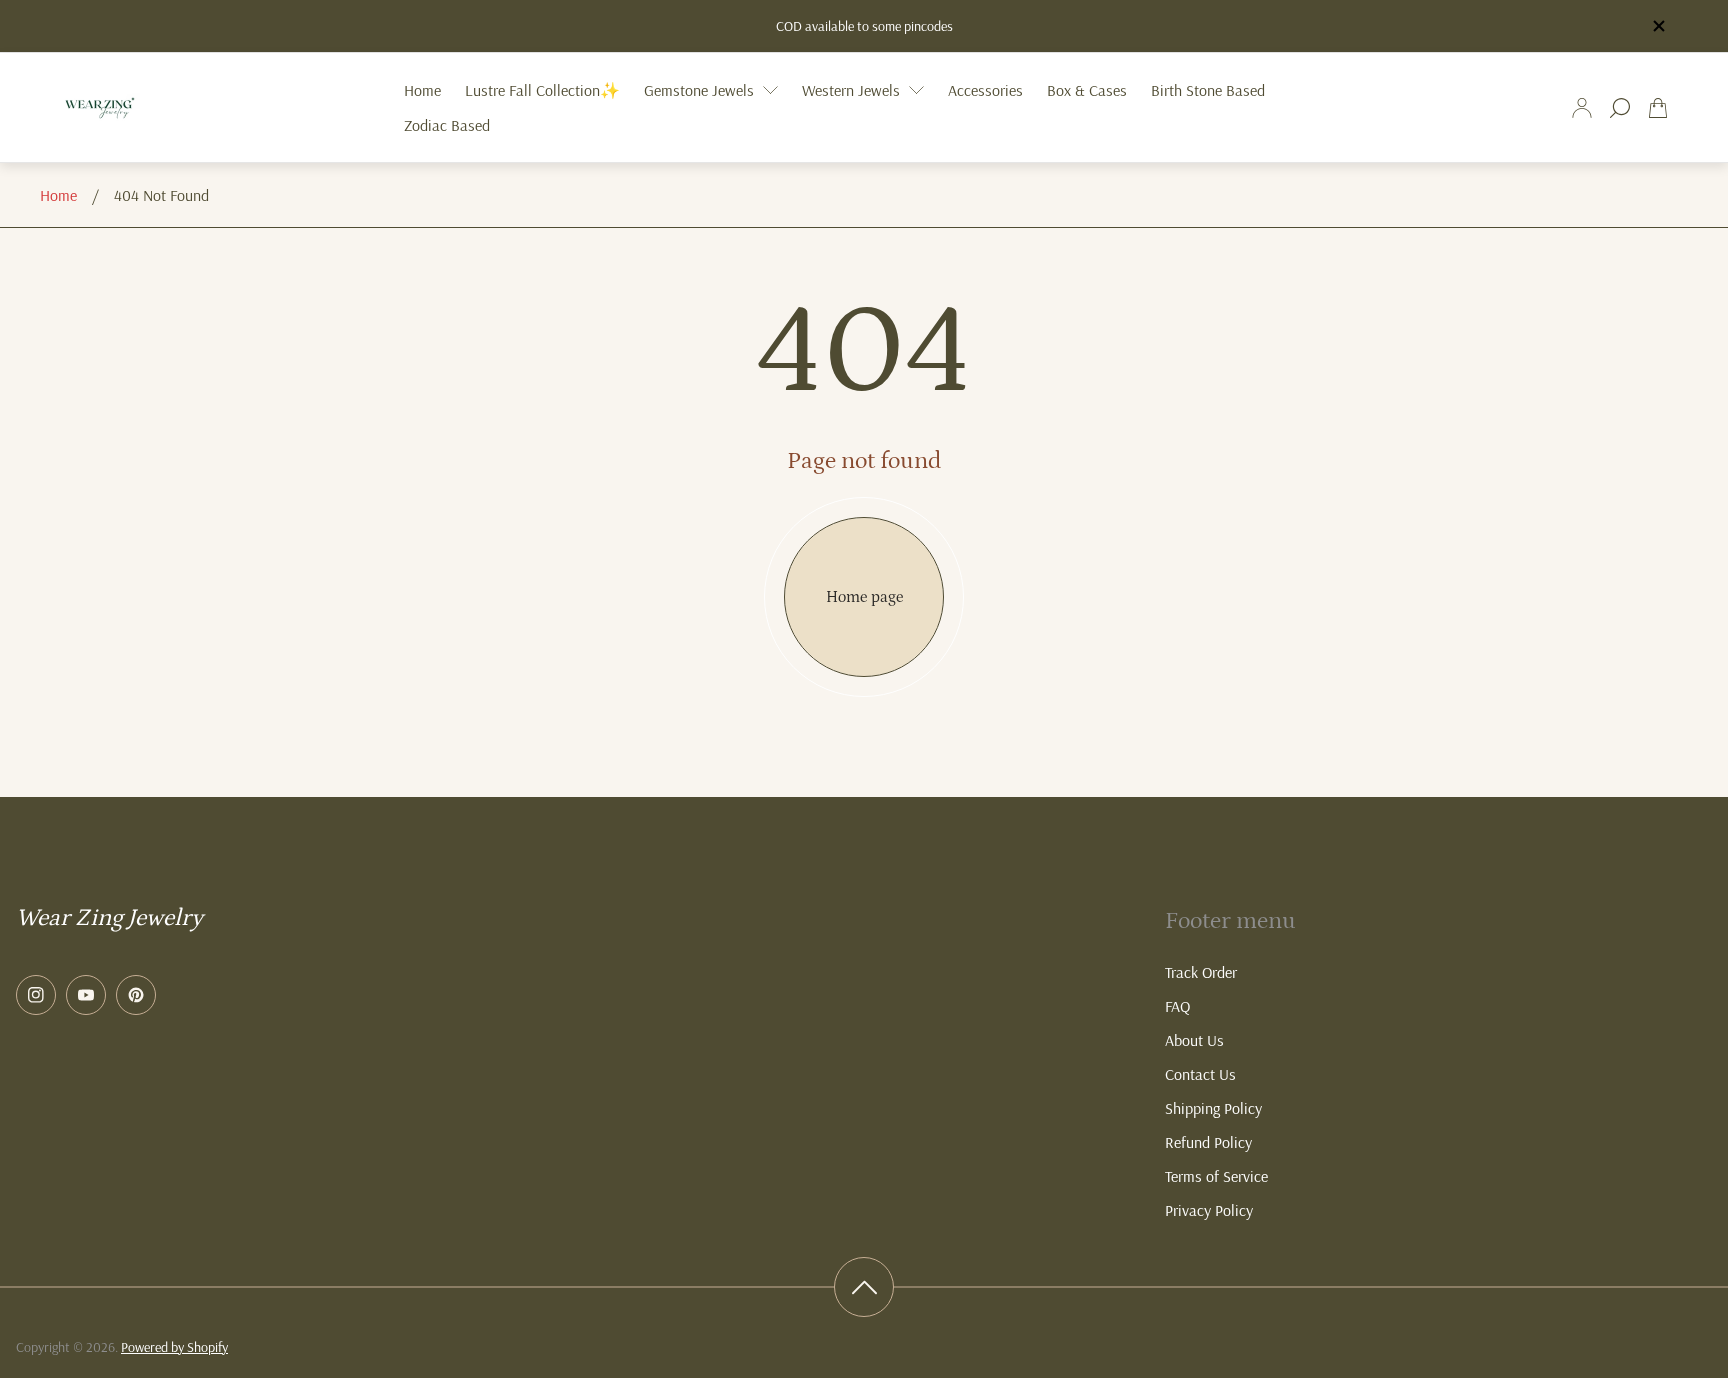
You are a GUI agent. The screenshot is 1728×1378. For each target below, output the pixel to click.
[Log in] (1582, 108)
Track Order (1201, 972)
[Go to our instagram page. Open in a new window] (36, 995)
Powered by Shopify (174, 1347)
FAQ (1177, 1006)
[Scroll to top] (864, 1287)
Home (58, 195)
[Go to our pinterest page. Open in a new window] (136, 995)
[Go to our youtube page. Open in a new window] (86, 995)
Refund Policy (1208, 1142)
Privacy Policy (1209, 1210)
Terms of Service (1216, 1176)
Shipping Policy (1213, 1108)
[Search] (1620, 108)
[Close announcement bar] (1658, 26)
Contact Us (1200, 1074)
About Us (1194, 1040)
